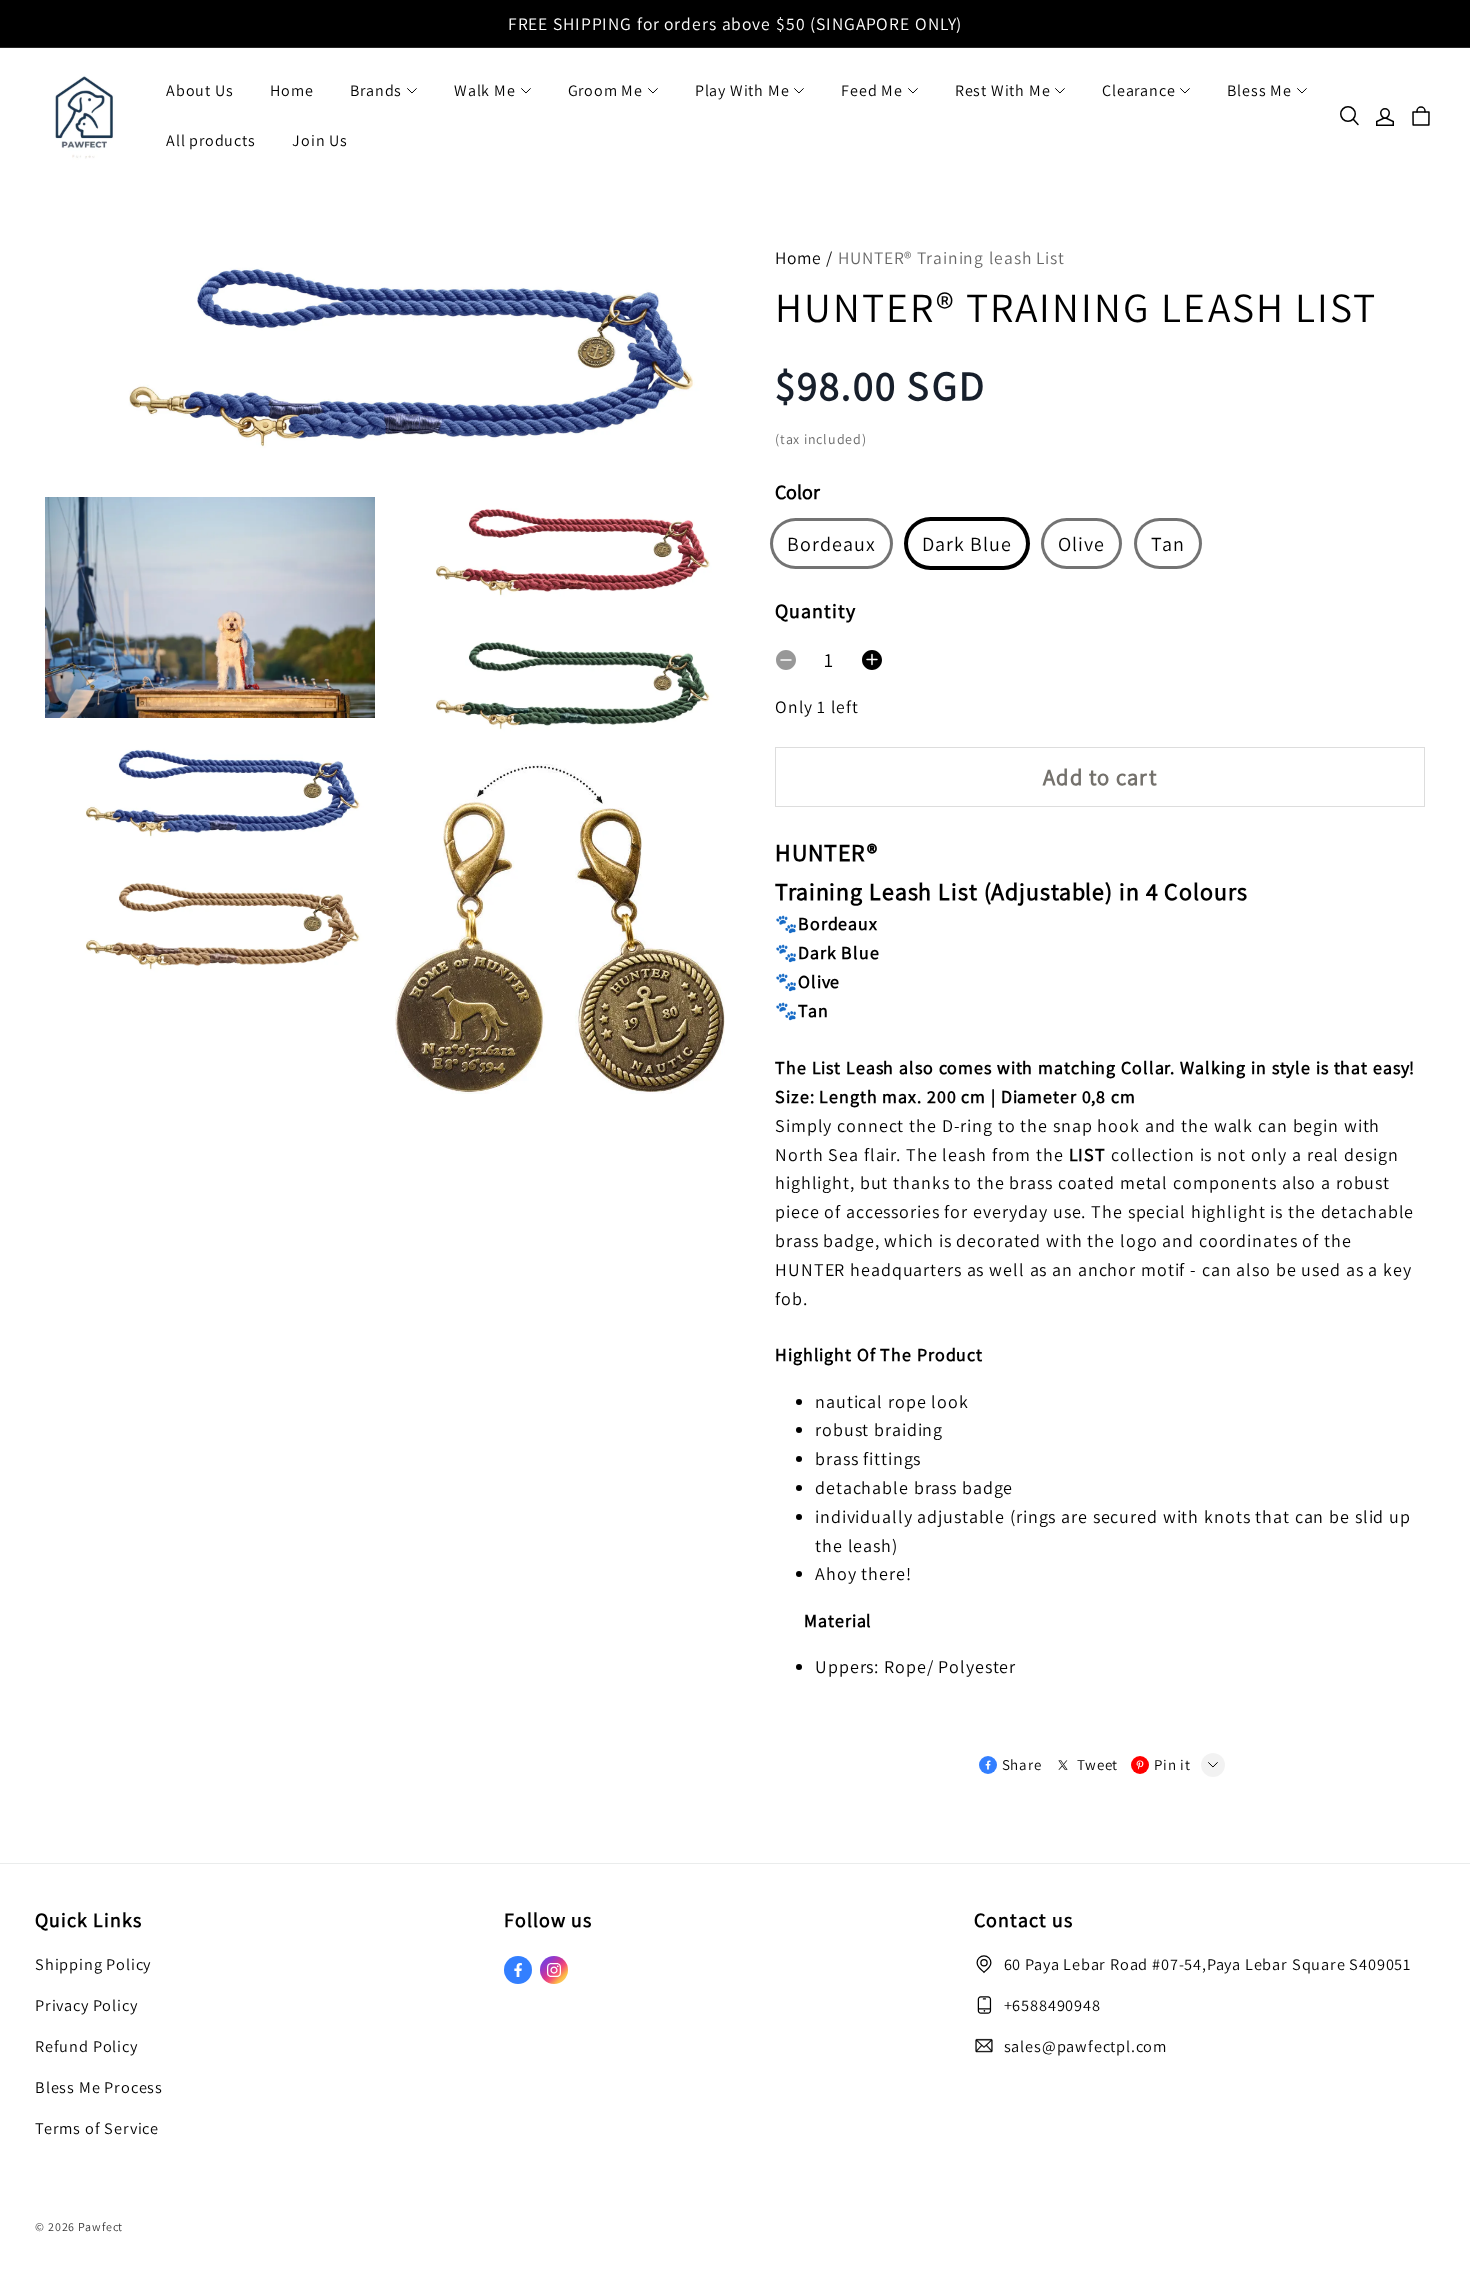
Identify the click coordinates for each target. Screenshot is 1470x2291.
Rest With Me (1003, 90)
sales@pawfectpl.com (1085, 2046)
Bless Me (1259, 90)
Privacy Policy (86, 2005)
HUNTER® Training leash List (951, 257)
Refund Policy (86, 2046)
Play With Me (742, 90)
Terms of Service (97, 2128)
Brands (376, 90)
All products (211, 140)
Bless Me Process (99, 2087)
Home (291, 90)
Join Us (320, 140)
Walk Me (485, 90)
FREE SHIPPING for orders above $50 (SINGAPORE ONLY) (735, 23)
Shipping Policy (93, 1964)
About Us (199, 90)
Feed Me (872, 90)
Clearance (1138, 90)
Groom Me (605, 90)
